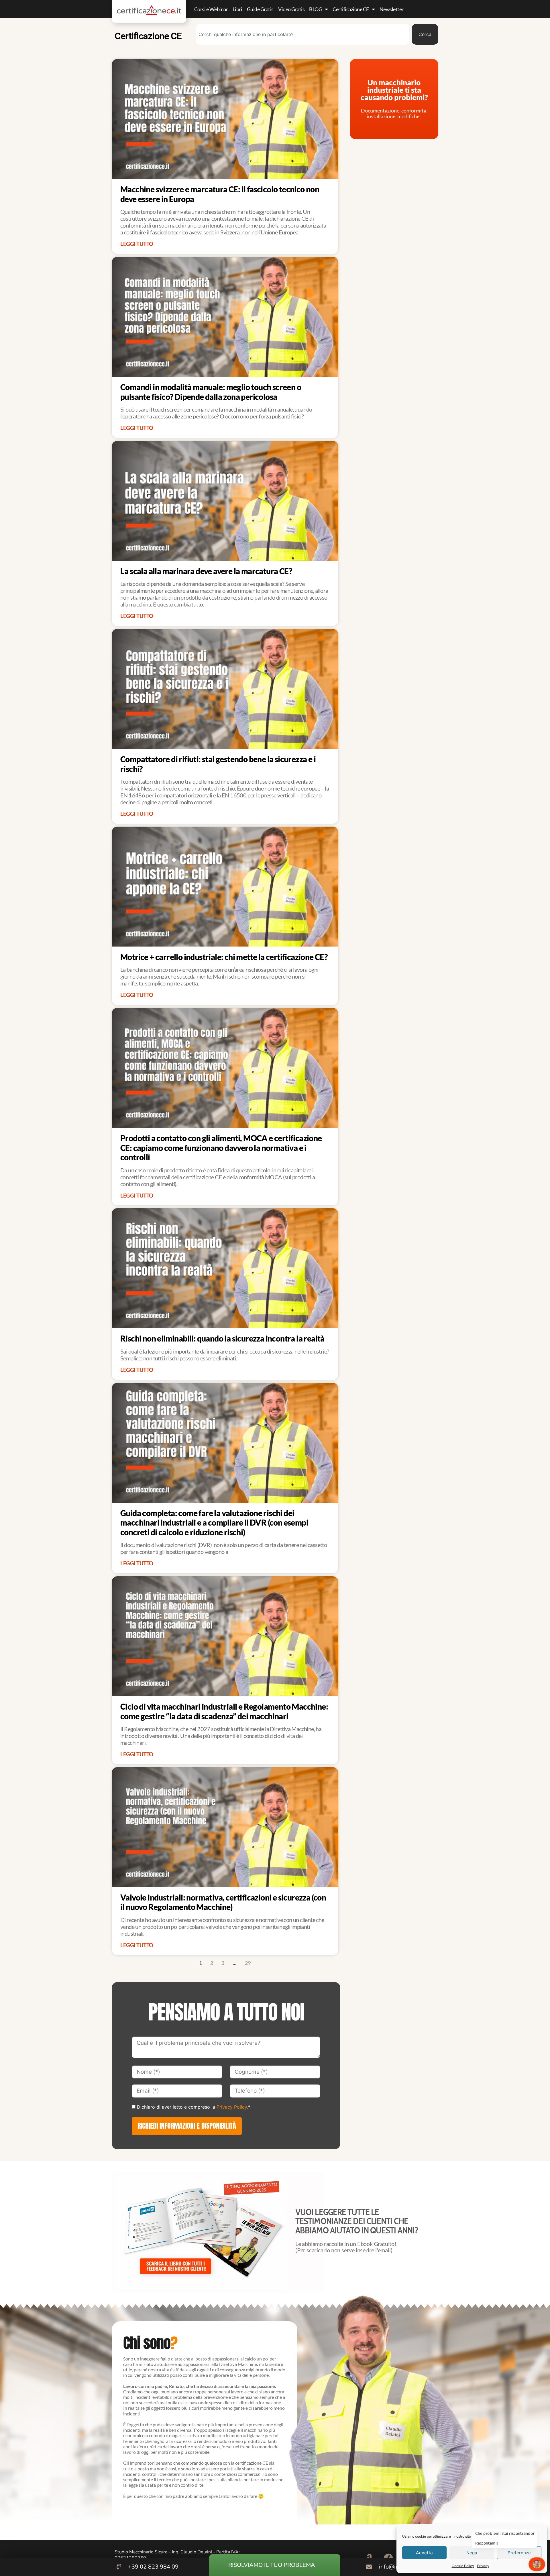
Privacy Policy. (232, 2107)
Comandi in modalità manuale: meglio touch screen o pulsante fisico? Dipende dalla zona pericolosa (211, 392)
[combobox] (302, 34)
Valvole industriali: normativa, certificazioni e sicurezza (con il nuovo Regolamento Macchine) (223, 1902)
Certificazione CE (351, 9)
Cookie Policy (463, 2566)
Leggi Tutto (137, 244)
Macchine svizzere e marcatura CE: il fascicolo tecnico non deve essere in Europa (220, 194)
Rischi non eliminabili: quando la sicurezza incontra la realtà (222, 1338)
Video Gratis (291, 9)
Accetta (424, 2553)
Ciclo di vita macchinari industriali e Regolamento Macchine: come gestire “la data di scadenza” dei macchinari (224, 1711)
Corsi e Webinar (211, 9)
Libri (237, 9)
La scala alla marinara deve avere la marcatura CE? (206, 571)
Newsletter (392, 9)
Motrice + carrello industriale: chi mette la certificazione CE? (224, 957)
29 (248, 1963)
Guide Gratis (260, 9)
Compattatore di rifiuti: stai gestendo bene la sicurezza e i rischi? (218, 764)
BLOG (316, 9)
